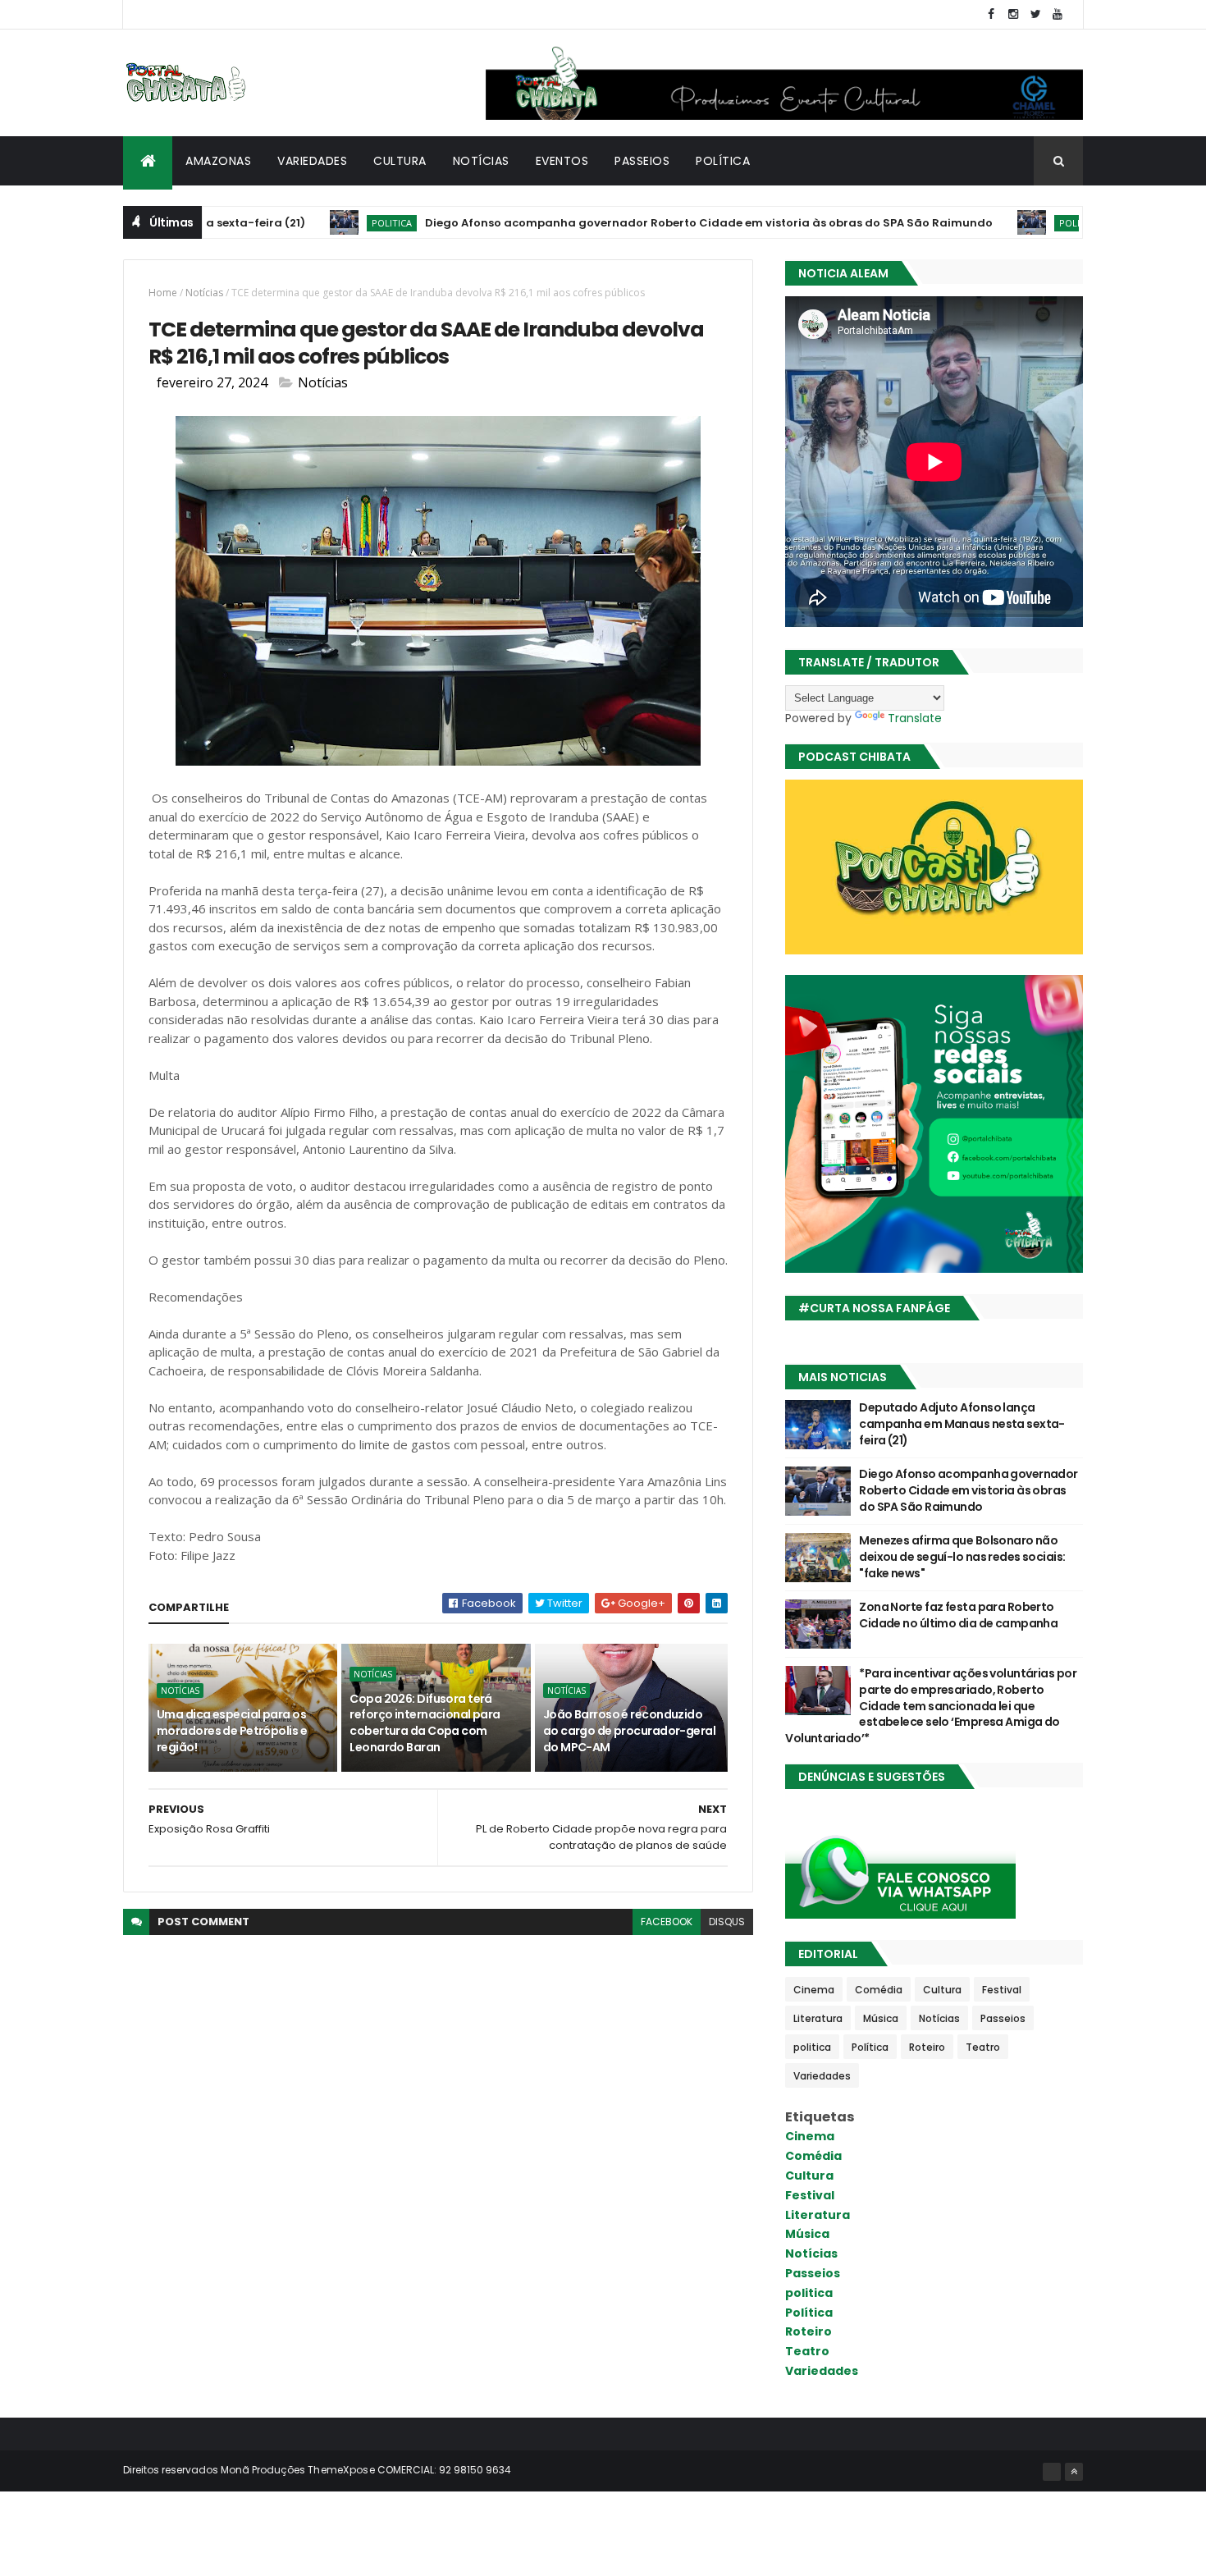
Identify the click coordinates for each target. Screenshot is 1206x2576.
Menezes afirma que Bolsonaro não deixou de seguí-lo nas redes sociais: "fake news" (962, 1556)
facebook (667, 1922)
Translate (915, 718)
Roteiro (927, 2047)
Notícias (481, 161)
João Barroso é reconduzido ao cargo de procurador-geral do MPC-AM (629, 1730)
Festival (1002, 1990)
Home (163, 293)
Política (723, 161)
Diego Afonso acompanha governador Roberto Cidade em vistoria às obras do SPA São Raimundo (632, 223)
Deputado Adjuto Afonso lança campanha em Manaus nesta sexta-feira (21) (962, 1423)
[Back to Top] (1074, 2472)
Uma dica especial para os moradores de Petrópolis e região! (232, 1730)
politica (315, 223)
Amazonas (218, 161)
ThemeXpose (341, 2470)
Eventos (562, 161)
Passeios (642, 161)
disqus (727, 1922)
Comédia (879, 1990)
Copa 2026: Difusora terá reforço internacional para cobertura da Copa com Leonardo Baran (425, 1723)
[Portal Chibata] (1052, 2472)
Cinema (814, 1990)
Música (881, 2018)
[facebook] (991, 14)
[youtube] (1058, 14)
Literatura (818, 2018)
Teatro (983, 2047)
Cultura (400, 161)
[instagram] (1013, 14)
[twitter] (1035, 14)
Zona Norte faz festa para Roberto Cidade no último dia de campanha (958, 1615)
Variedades (312, 161)
